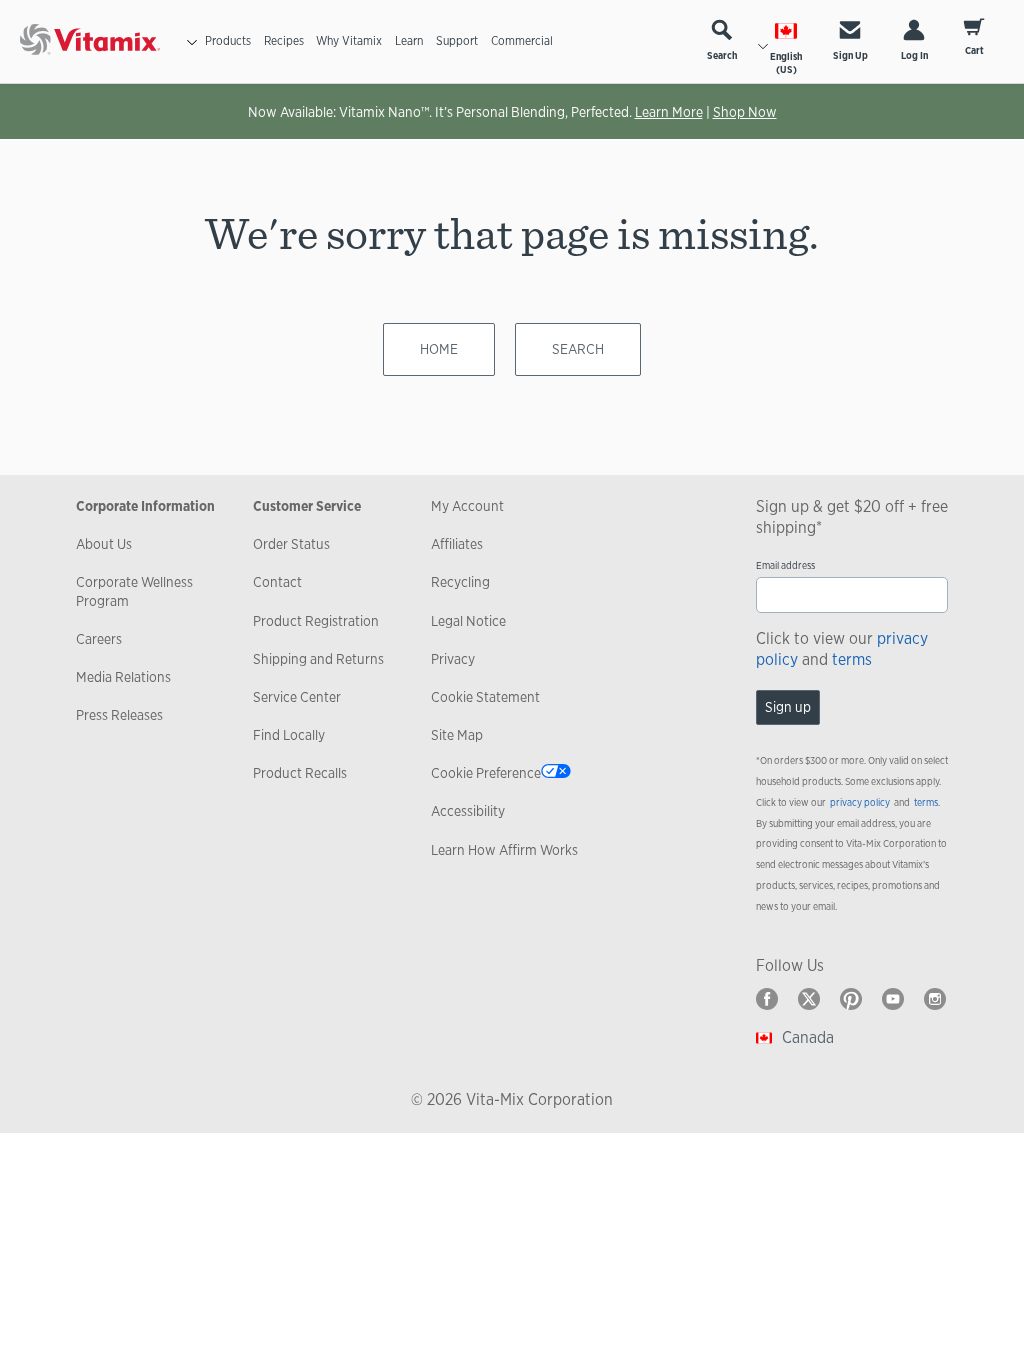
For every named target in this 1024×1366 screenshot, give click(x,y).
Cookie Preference (486, 773)
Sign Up (850, 55)
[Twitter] (809, 999)
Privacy (453, 659)
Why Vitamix (349, 41)
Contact (277, 582)
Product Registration (316, 621)
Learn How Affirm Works (504, 850)
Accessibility (468, 811)
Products (228, 41)
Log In (914, 55)
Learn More (669, 112)
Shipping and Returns (318, 659)
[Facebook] (767, 999)
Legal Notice (468, 621)
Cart (974, 50)
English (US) (786, 63)
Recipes (284, 41)
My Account (467, 506)
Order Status (291, 544)
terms (852, 659)
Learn (409, 41)
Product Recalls (300, 773)
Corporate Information (145, 506)
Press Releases (119, 715)
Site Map (457, 735)
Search (722, 55)
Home (439, 349)
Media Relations (123, 677)
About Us (104, 544)
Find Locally (289, 735)
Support (457, 41)
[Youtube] (893, 999)
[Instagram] (935, 999)
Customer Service (307, 506)
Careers (99, 639)
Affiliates (457, 544)
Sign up (788, 707)
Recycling (460, 582)
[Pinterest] (851, 999)
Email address (785, 565)
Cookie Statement (485, 697)
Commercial (522, 41)
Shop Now (745, 112)
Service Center (297, 697)
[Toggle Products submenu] (192, 42)
